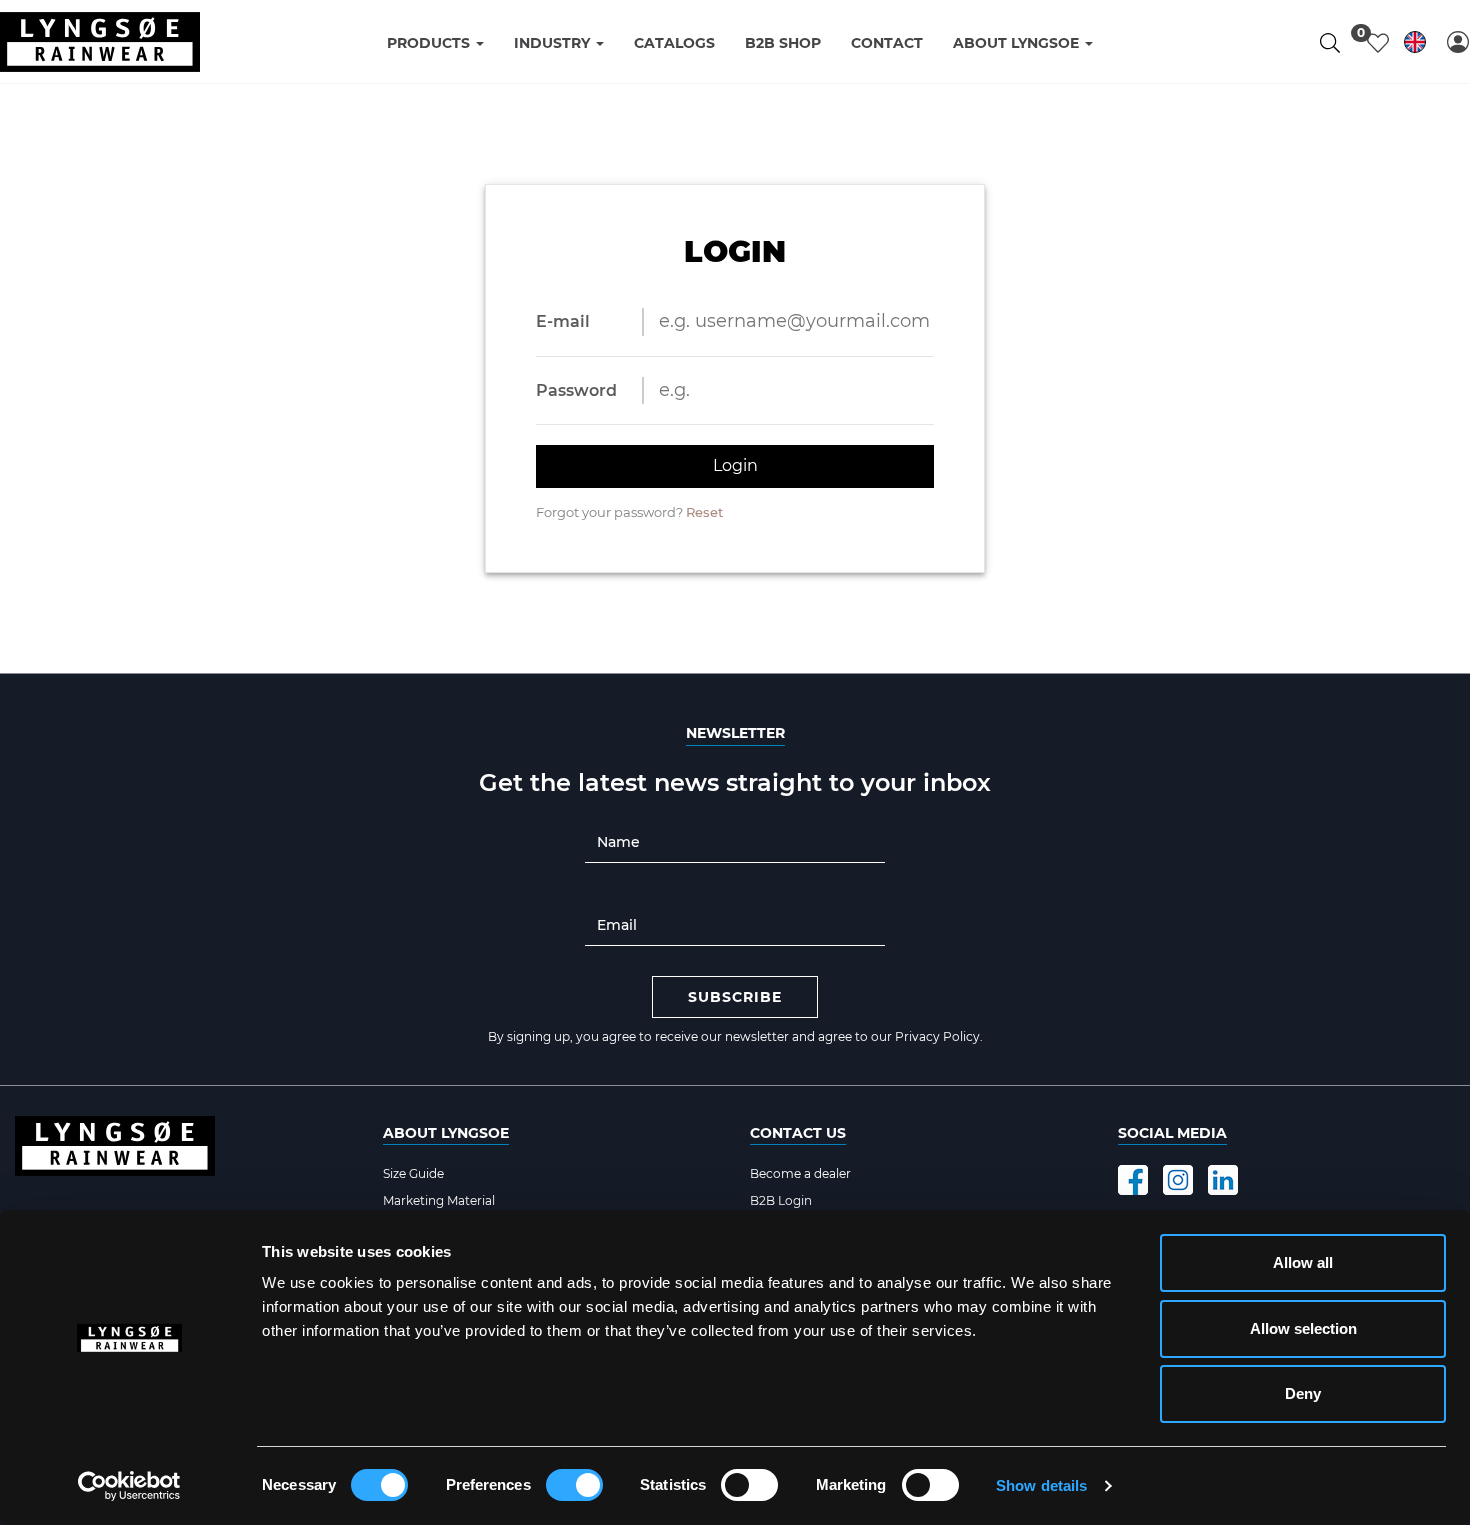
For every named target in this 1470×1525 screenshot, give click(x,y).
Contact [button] (887, 43)
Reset (704, 512)
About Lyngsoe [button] (1018, 43)
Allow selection (1303, 1328)
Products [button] (430, 43)
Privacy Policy (937, 1036)
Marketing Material (439, 1200)
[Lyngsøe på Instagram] (1178, 1180)
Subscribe (735, 997)
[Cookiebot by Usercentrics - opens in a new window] (129, 1486)
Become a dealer (800, 1173)
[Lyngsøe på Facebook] (1133, 1180)
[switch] (574, 1485)
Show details (1041, 1485)
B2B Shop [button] (783, 43)
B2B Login (781, 1200)
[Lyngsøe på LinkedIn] (1223, 1180)
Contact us (798, 1133)
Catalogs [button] (674, 43)
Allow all (1303, 1262)
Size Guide (413, 1173)
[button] (1458, 42)
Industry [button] (554, 43)
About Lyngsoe (446, 1133)
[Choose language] (1415, 45)
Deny (1303, 1393)
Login (735, 465)
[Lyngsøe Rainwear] (100, 42)
